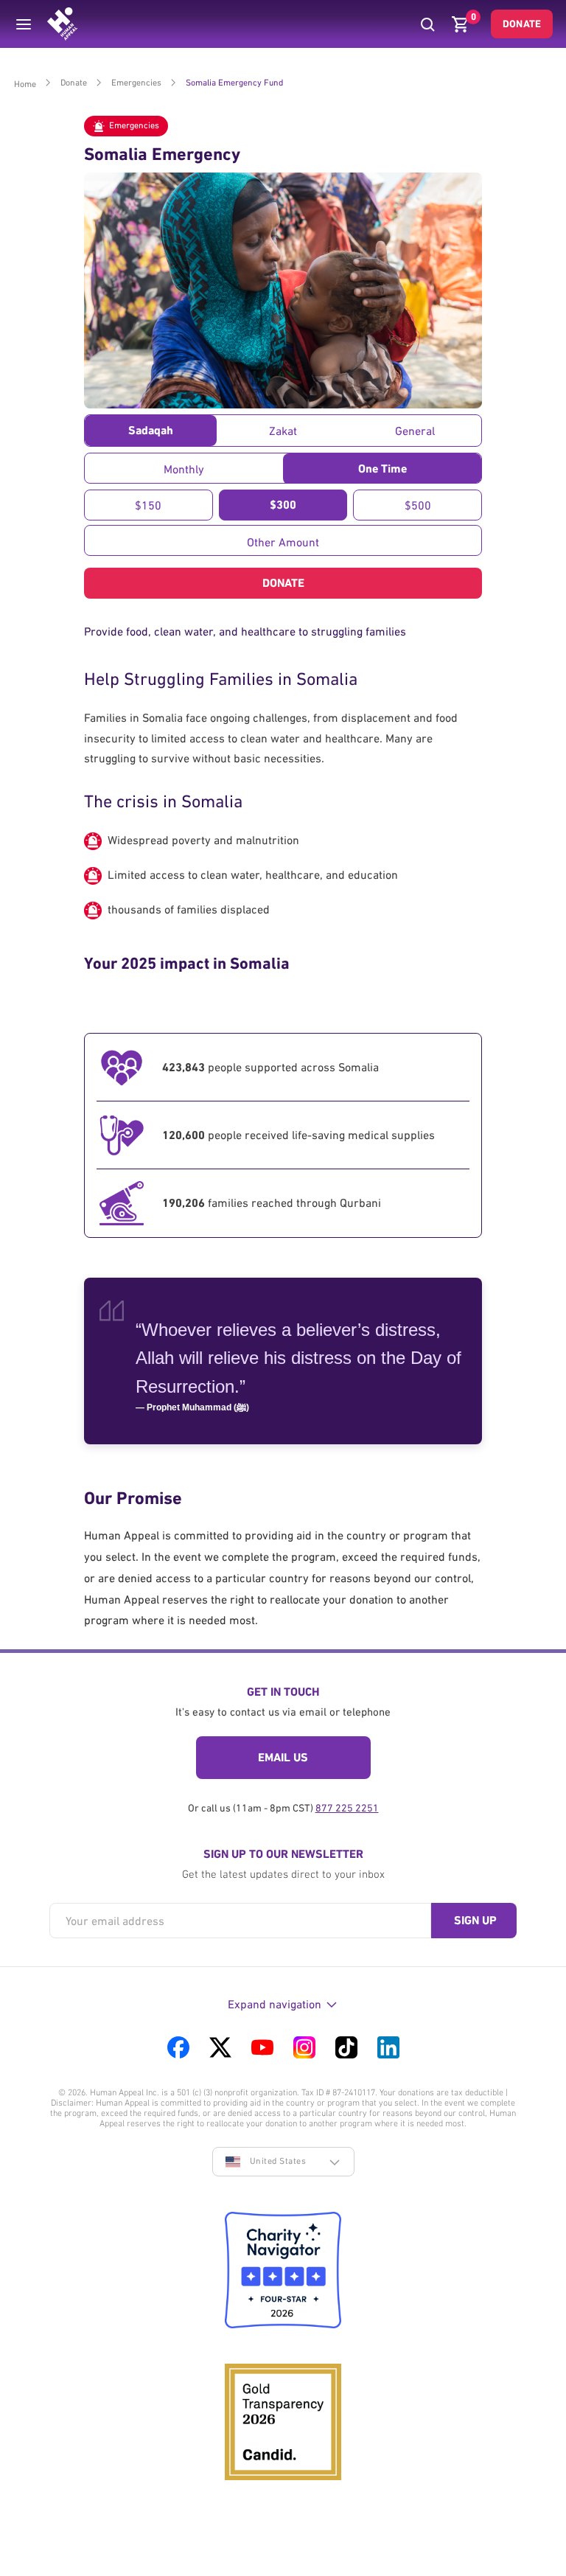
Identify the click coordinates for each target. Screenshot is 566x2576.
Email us (283, 1757)
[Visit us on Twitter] (220, 2047)
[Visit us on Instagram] (304, 2047)
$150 (148, 505)
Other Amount (283, 542)
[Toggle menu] (24, 24)
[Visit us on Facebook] (178, 2047)
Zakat (283, 431)
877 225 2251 (347, 1808)
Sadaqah (151, 430)
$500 (418, 505)
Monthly (184, 469)
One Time (382, 469)
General (415, 431)
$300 (283, 505)
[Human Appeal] (62, 24)
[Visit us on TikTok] (346, 2047)
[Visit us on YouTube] (262, 2047)
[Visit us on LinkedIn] (388, 2047)
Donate (522, 24)
